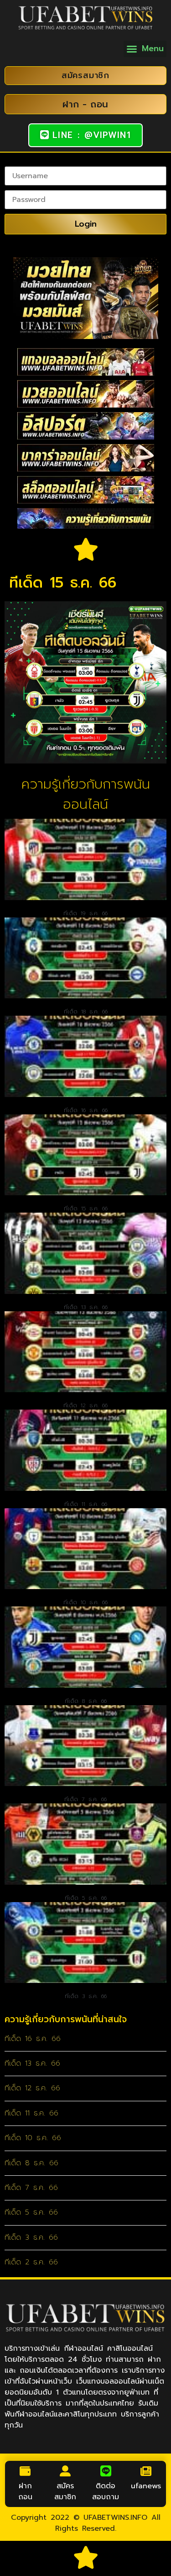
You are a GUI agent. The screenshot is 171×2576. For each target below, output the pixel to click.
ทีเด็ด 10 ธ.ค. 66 (85, 1602)
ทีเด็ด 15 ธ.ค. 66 (86, 1208)
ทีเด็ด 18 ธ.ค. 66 (86, 1012)
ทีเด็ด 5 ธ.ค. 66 (86, 1898)
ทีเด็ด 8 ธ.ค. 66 (86, 1701)
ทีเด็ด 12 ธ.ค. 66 (85, 1405)
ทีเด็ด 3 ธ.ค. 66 (86, 1996)
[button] (145, 49)
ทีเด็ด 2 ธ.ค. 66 (31, 2262)
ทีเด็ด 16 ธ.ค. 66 (86, 1110)
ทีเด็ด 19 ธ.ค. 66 (85, 913)
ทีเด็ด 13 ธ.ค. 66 (86, 1307)
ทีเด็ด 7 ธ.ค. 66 (85, 1799)
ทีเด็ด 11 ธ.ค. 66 (86, 1504)
